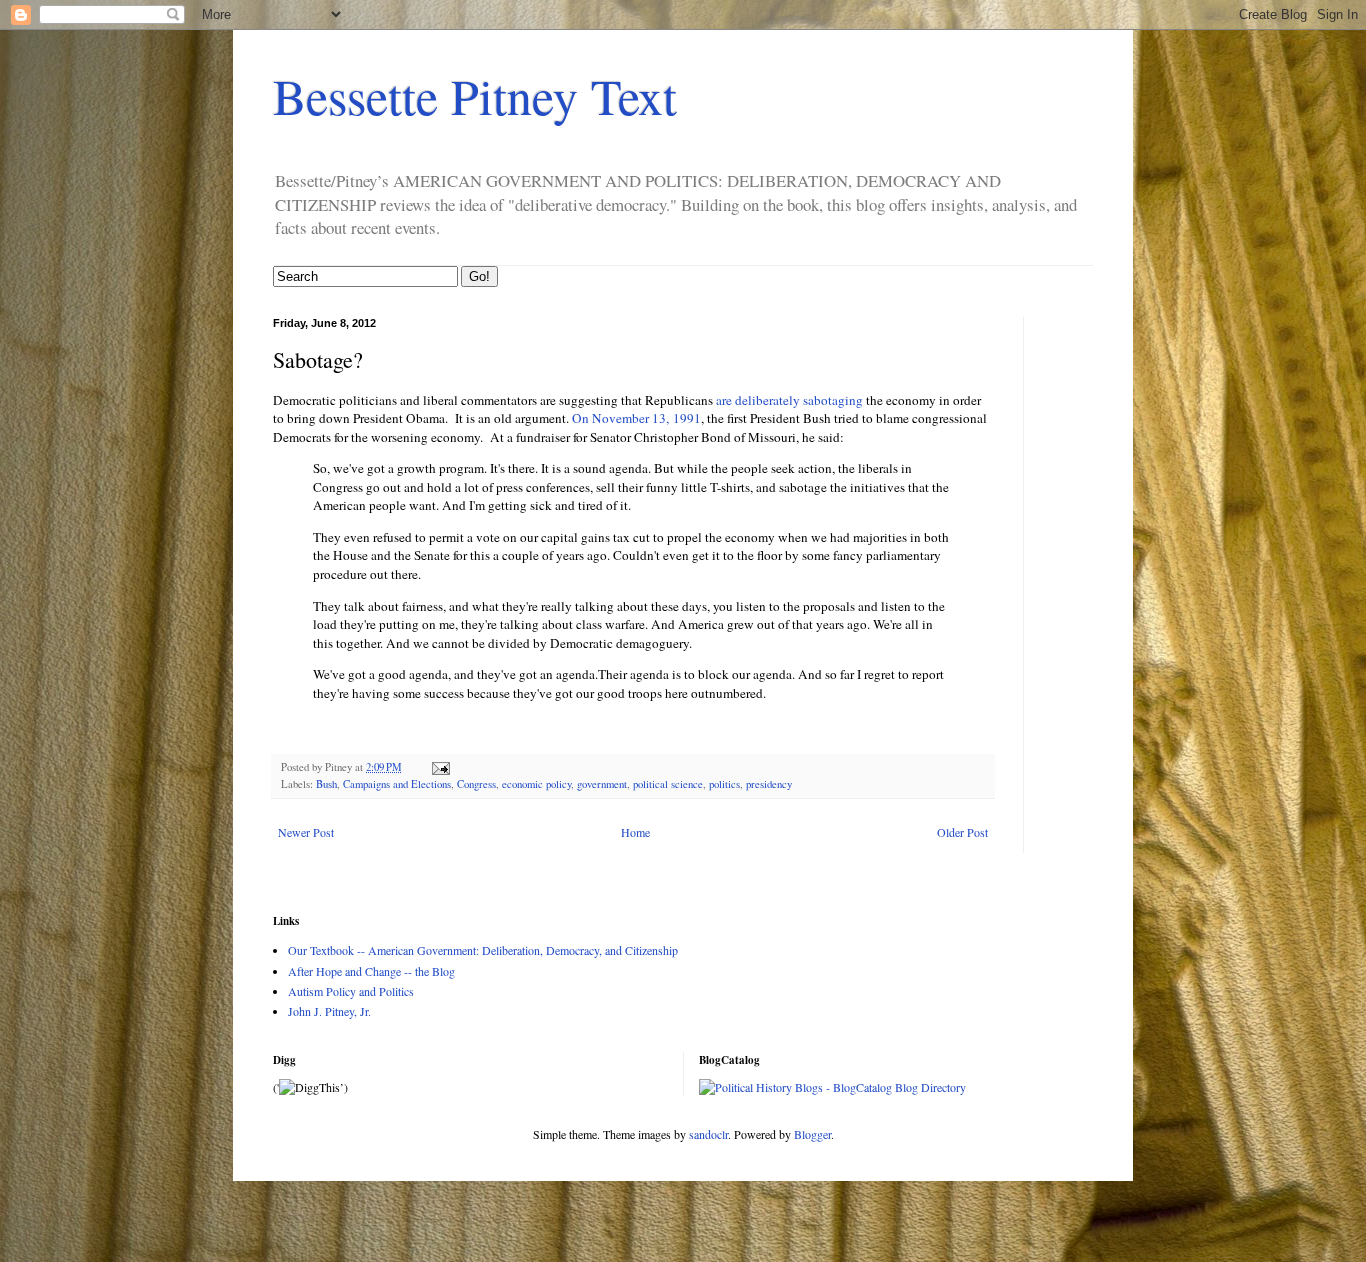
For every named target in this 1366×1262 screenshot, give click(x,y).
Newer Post (306, 832)
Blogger (812, 1134)
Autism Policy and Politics (351, 991)
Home (635, 832)
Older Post (962, 832)
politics (724, 784)
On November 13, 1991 (636, 418)
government (602, 784)
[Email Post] (440, 767)
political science (668, 784)
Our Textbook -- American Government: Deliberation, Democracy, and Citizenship (483, 950)
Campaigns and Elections (397, 784)
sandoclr (708, 1134)
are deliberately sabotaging (789, 400)
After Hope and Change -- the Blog (371, 971)
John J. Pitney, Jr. (329, 1011)
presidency (769, 784)
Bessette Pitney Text (475, 95)
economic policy (536, 784)
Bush (326, 784)
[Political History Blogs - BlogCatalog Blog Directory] (832, 1087)
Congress (476, 784)
